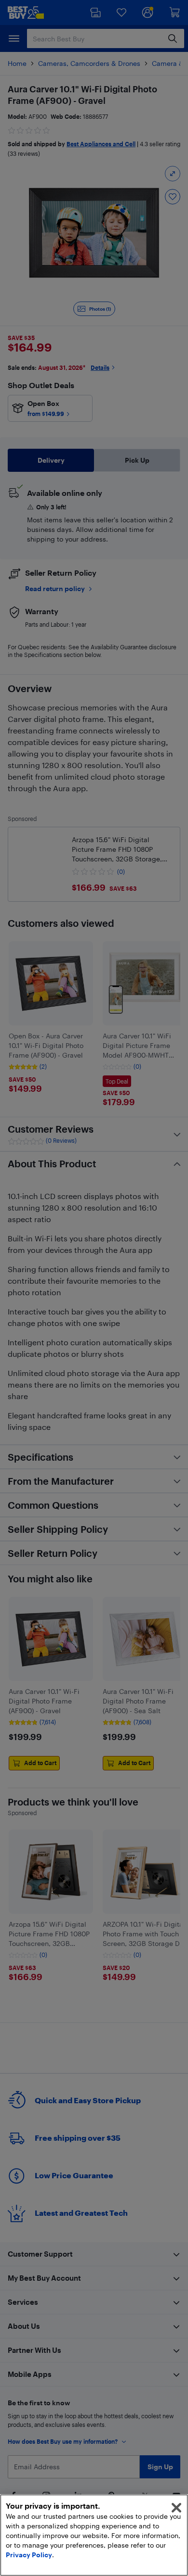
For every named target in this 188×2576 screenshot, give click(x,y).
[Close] (176, 2508)
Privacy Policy (29, 2555)
